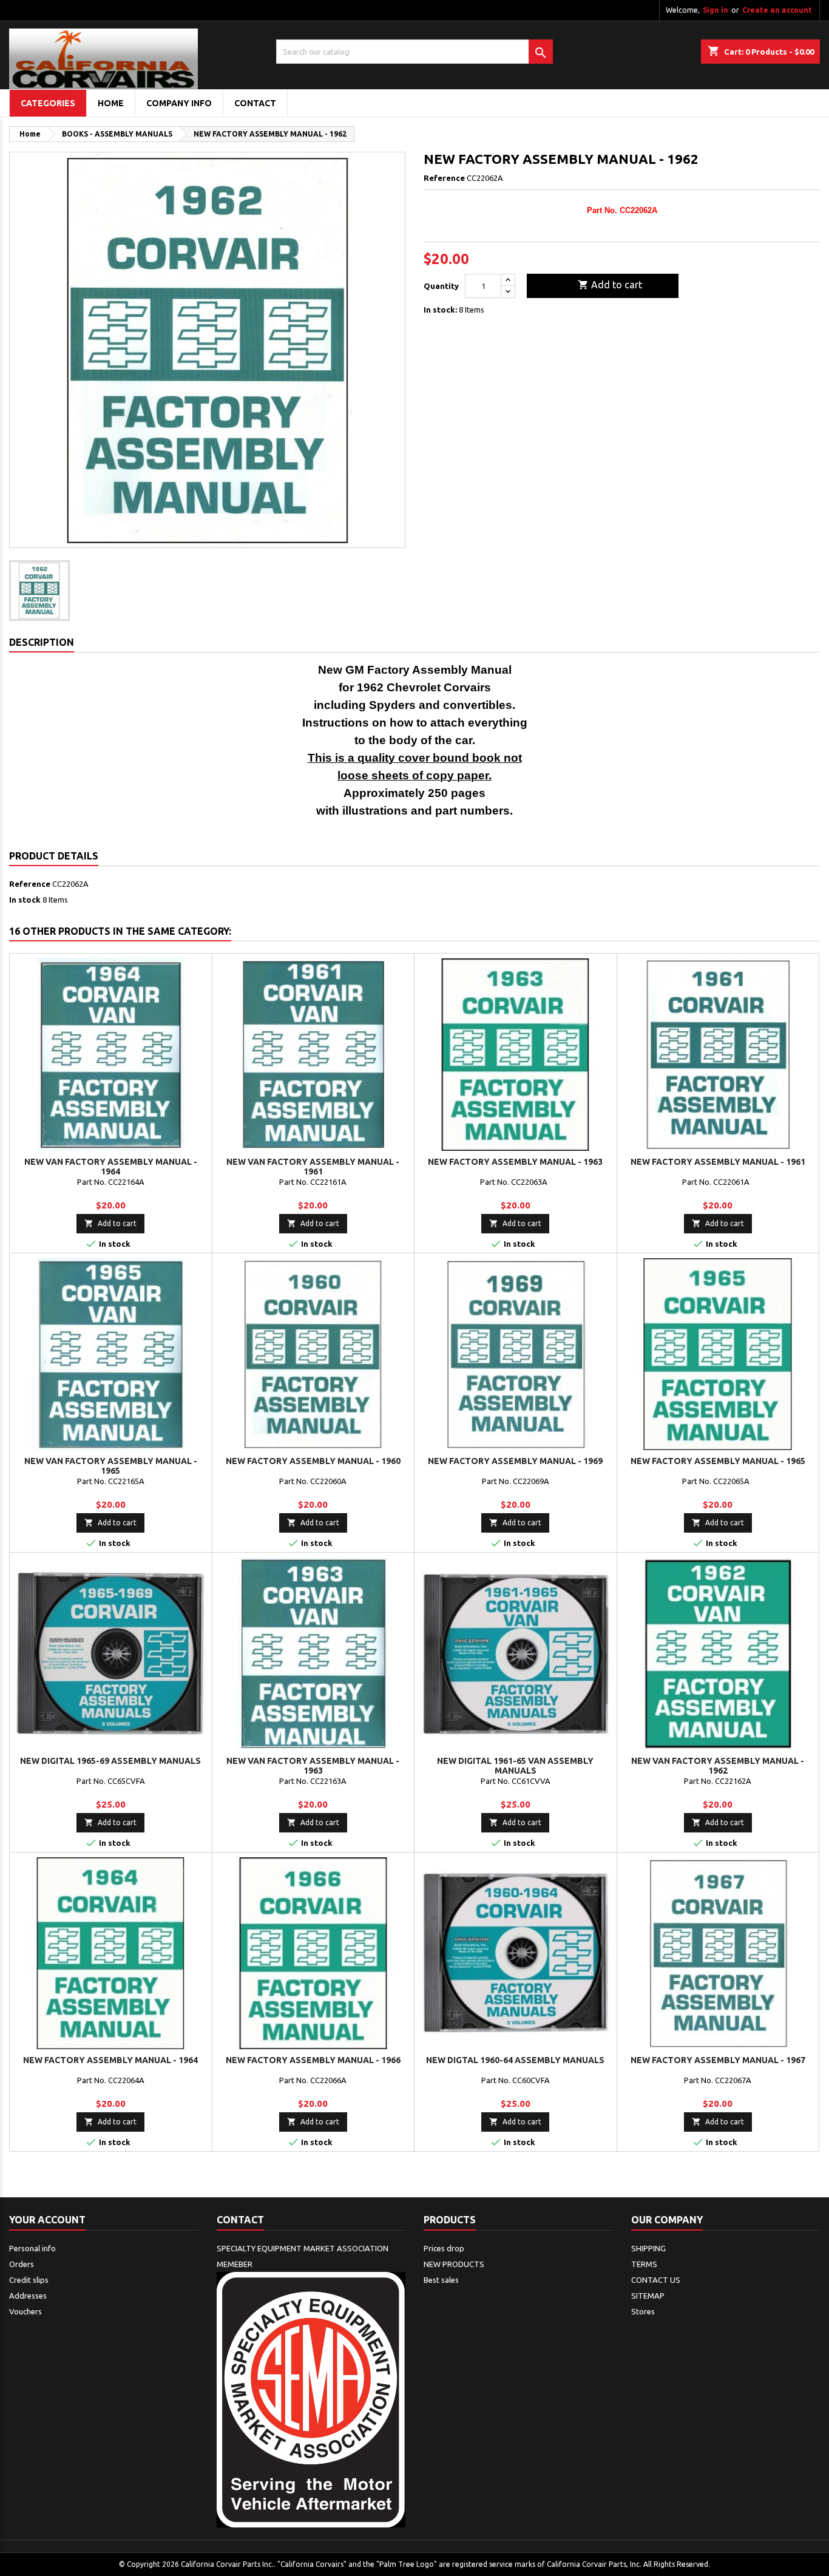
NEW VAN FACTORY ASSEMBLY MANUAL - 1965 (111, 1466)
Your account (47, 2220)
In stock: (440, 310)
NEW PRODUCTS (454, 2264)
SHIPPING (648, 2248)
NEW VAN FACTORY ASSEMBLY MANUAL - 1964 (111, 1167)
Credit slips (29, 2280)
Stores (643, 2311)
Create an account (777, 10)
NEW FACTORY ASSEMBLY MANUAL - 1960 (313, 1461)
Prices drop (444, 2248)
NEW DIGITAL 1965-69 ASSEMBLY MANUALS (110, 1761)
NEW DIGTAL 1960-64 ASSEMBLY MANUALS (515, 2060)
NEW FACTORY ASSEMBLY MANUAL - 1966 (313, 2060)
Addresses (28, 2296)
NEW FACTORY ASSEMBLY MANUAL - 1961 (718, 1162)
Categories (48, 103)
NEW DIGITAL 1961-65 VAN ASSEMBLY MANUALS (515, 1766)
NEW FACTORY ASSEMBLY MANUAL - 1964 (110, 2060)
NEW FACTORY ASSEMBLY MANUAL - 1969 (515, 1461)
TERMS (644, 2264)
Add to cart (610, 285)
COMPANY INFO (179, 103)
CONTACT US (656, 2280)
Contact (240, 2220)
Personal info (32, 2248)
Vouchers (25, 2311)
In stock (25, 900)
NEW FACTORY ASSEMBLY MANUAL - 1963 (515, 1162)
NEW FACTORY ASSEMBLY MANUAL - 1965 (718, 1461)
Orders (22, 2264)
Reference (444, 178)
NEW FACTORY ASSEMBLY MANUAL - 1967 (718, 2060)
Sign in (716, 10)
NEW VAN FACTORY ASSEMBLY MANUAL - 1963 (313, 1766)
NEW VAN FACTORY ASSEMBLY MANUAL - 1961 (313, 1167)
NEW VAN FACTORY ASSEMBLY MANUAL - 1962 (718, 1766)
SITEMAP (648, 2296)
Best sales (441, 2280)
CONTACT (255, 103)
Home (111, 103)
